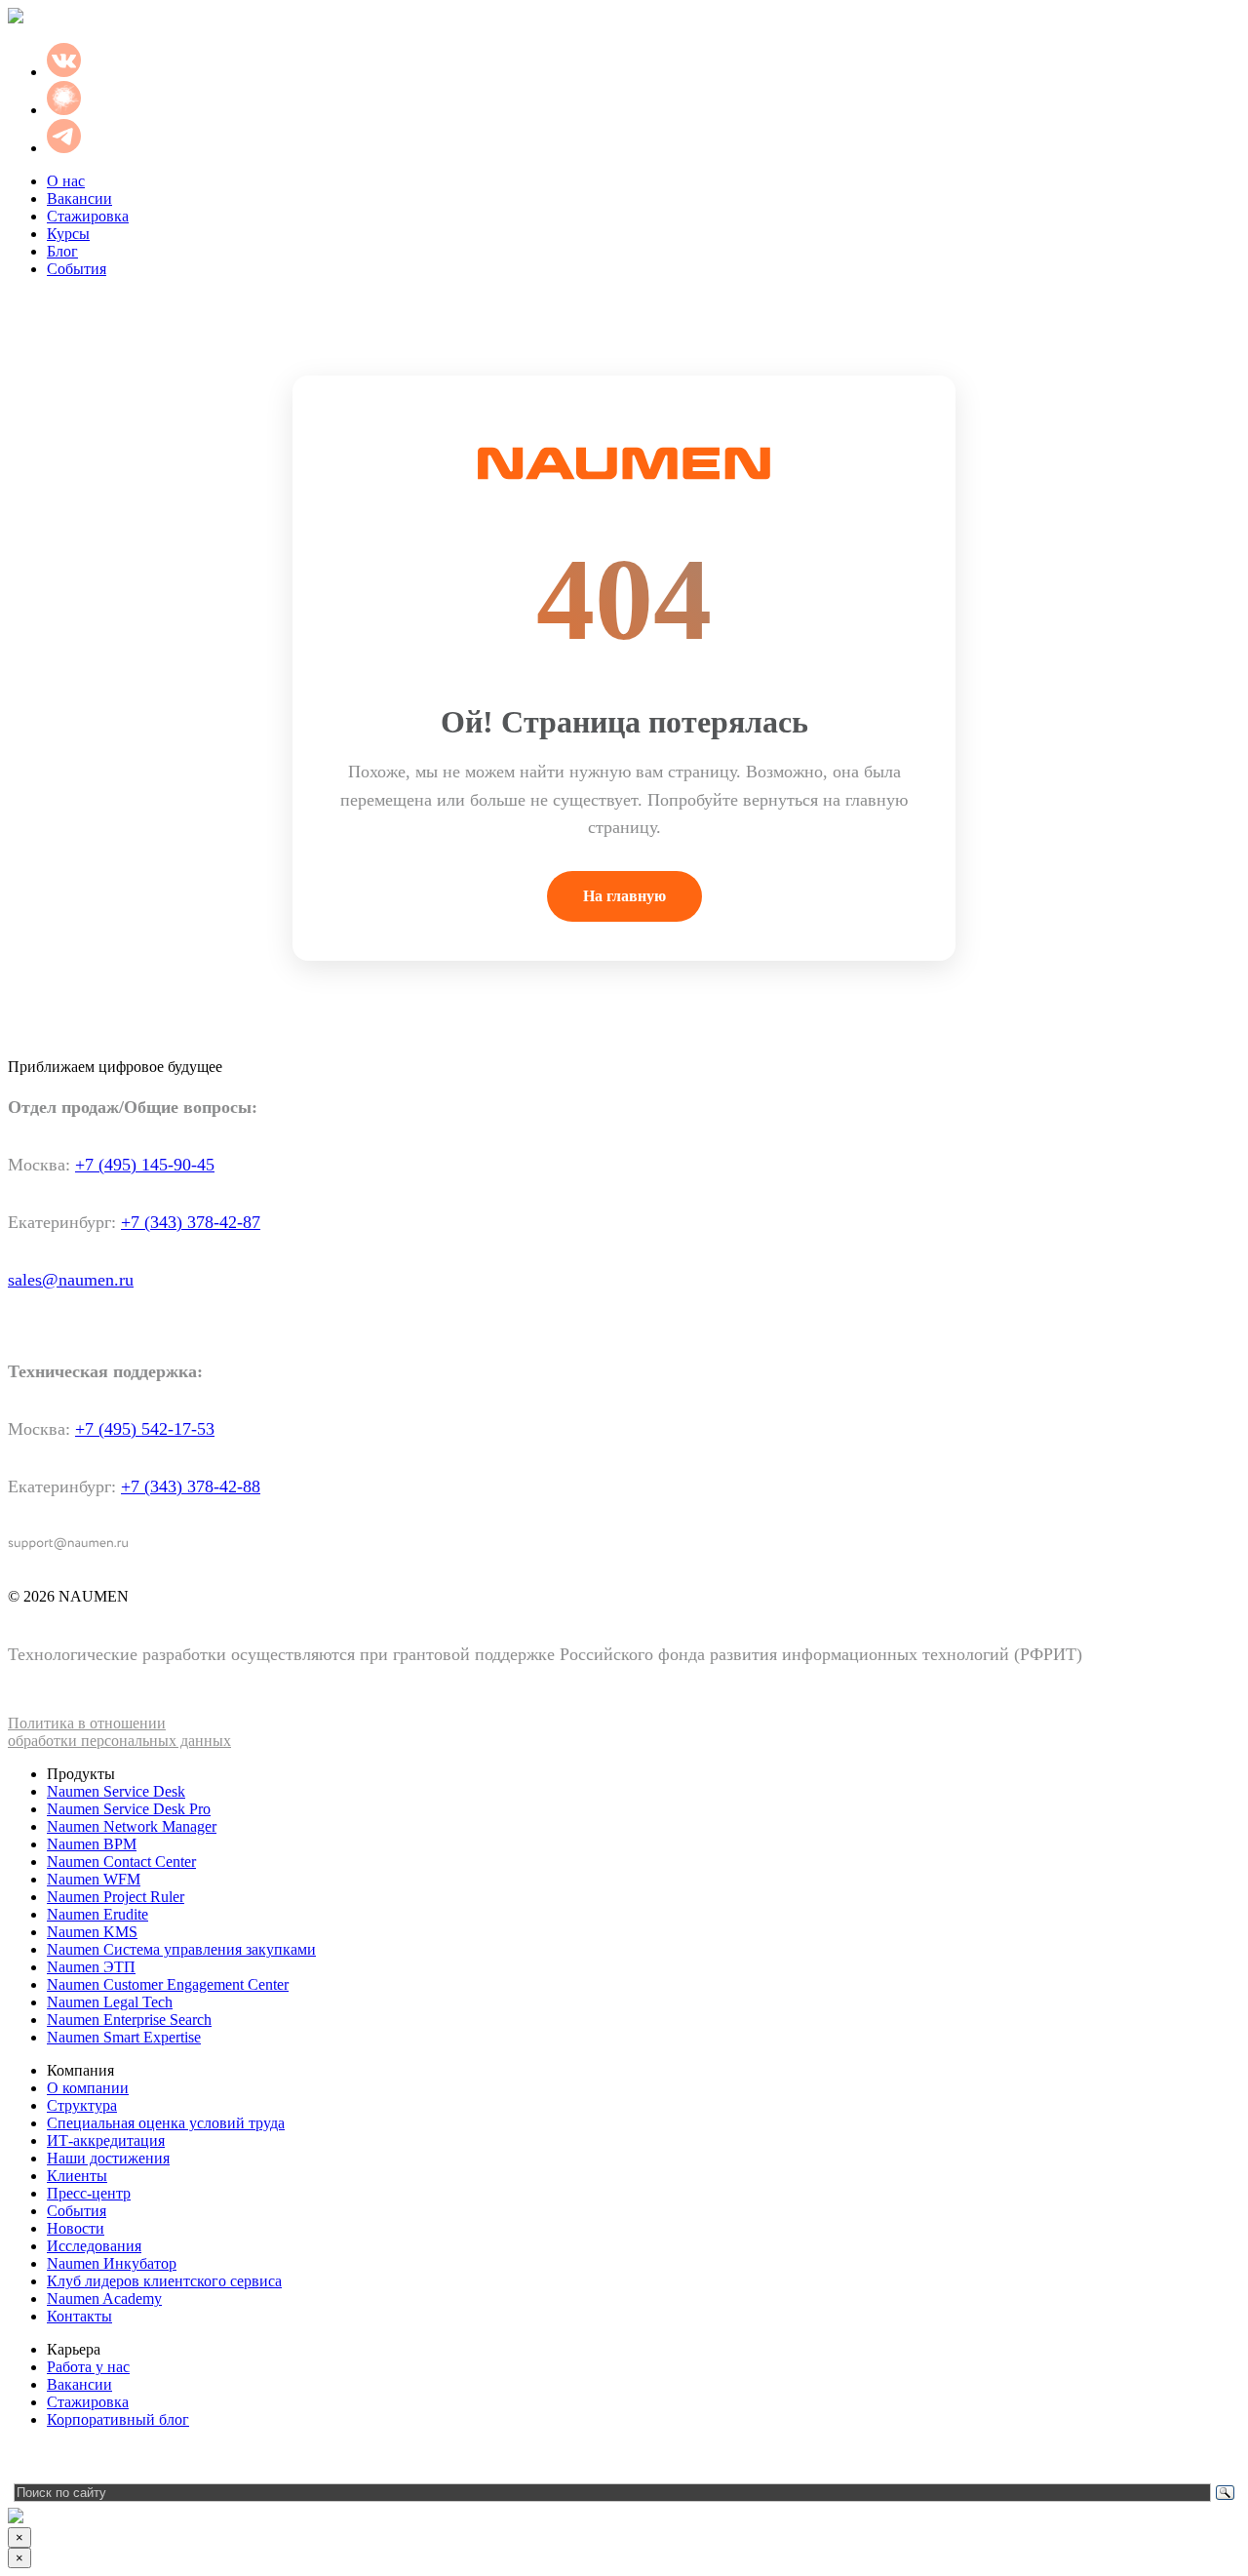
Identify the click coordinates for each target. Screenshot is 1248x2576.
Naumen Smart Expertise (124, 2037)
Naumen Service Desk (116, 1791)
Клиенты (77, 2176)
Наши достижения (108, 2158)
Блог (62, 251)
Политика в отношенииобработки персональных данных (119, 1732)
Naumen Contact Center (121, 1862)
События (77, 269)
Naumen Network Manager (132, 1826)
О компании (88, 2088)
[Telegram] (22, 2459)
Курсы (68, 234)
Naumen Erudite (97, 1914)
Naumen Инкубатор (112, 2263)
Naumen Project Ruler (116, 1897)
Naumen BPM (92, 1844)
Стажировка (88, 216)
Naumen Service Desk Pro (129, 1809)
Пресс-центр (89, 2193)
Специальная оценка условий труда (166, 2123)
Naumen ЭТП (91, 1967)
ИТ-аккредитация (106, 2140)
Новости (76, 2228)
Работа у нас (88, 2367)
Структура (82, 2105)
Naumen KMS (92, 1932)
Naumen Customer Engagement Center (168, 1984)
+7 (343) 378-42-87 (191, 1222)
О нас (66, 181)
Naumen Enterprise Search (129, 2020)
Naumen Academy (104, 2299)
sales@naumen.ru (71, 1280)
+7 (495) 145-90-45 (145, 1165)
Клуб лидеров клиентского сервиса (164, 2281)
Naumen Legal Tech (110, 2002)
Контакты (79, 2316)
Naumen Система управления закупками (181, 1949)
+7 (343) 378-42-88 (191, 1486)
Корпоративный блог (118, 2419)
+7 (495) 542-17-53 (145, 1429)
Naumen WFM (94, 1879)
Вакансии (79, 198)
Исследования (94, 2246)
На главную (624, 896)
